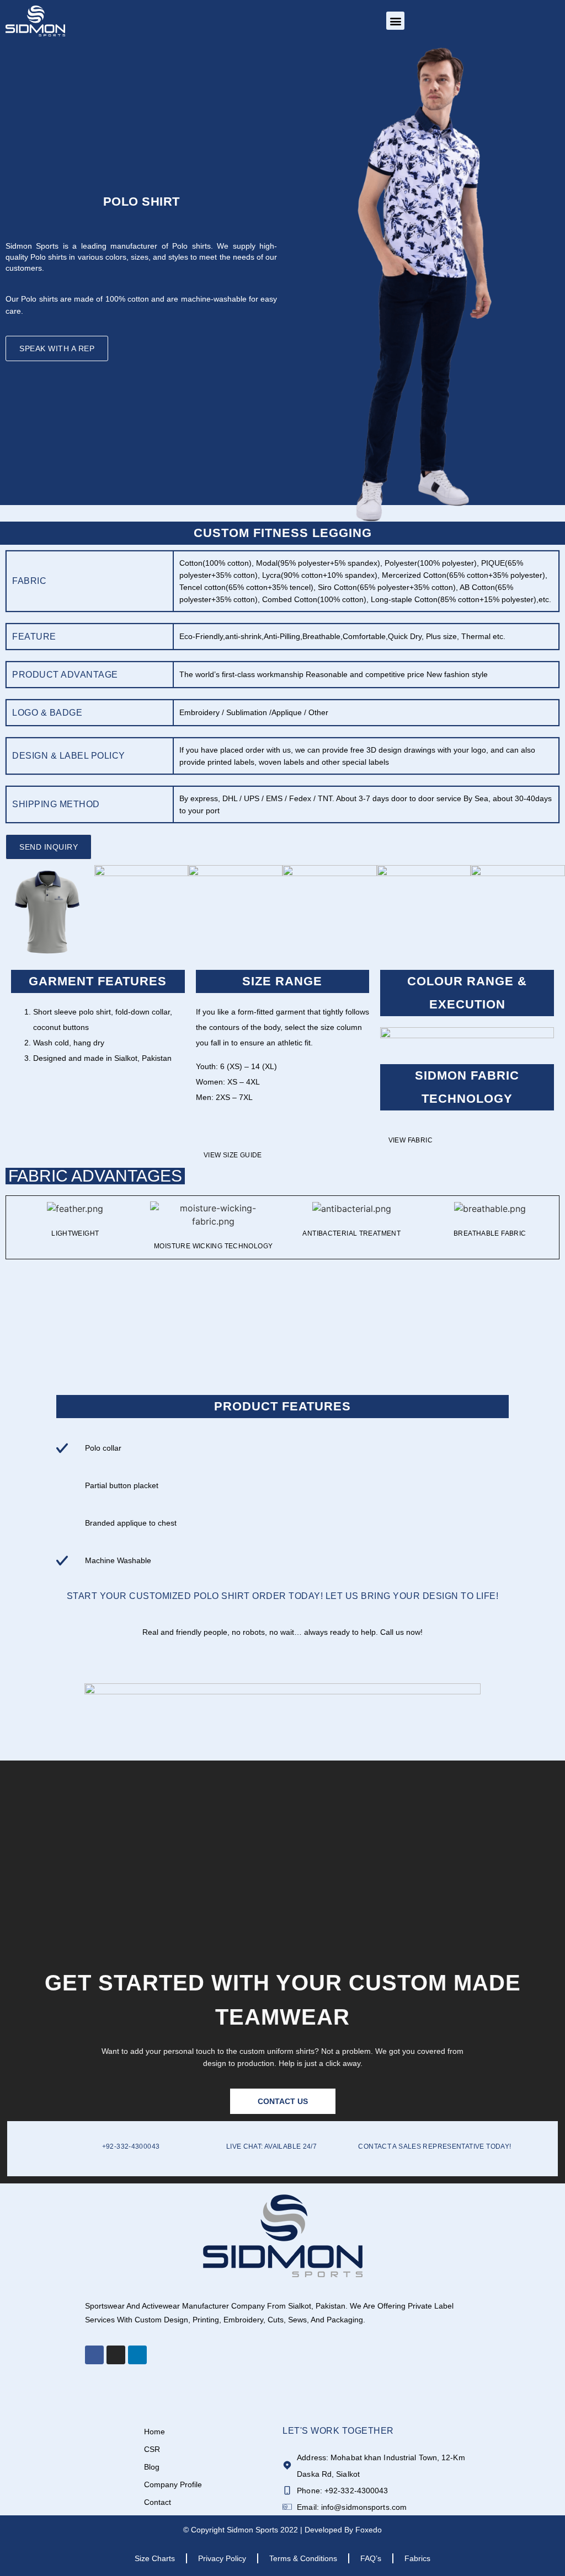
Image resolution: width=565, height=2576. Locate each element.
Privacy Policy (222, 2558)
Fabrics (417, 2558)
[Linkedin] (137, 2355)
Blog (152, 2467)
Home (154, 2432)
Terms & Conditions (303, 2558)
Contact (158, 2502)
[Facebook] (94, 2355)
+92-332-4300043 (131, 2146)
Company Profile (173, 2484)
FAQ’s (371, 2558)
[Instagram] (116, 2355)
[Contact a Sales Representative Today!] (340, 2143)
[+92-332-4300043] (59, 2143)
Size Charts (155, 2558)
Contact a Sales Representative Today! (435, 2146)
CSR (152, 2449)
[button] (395, 21)
